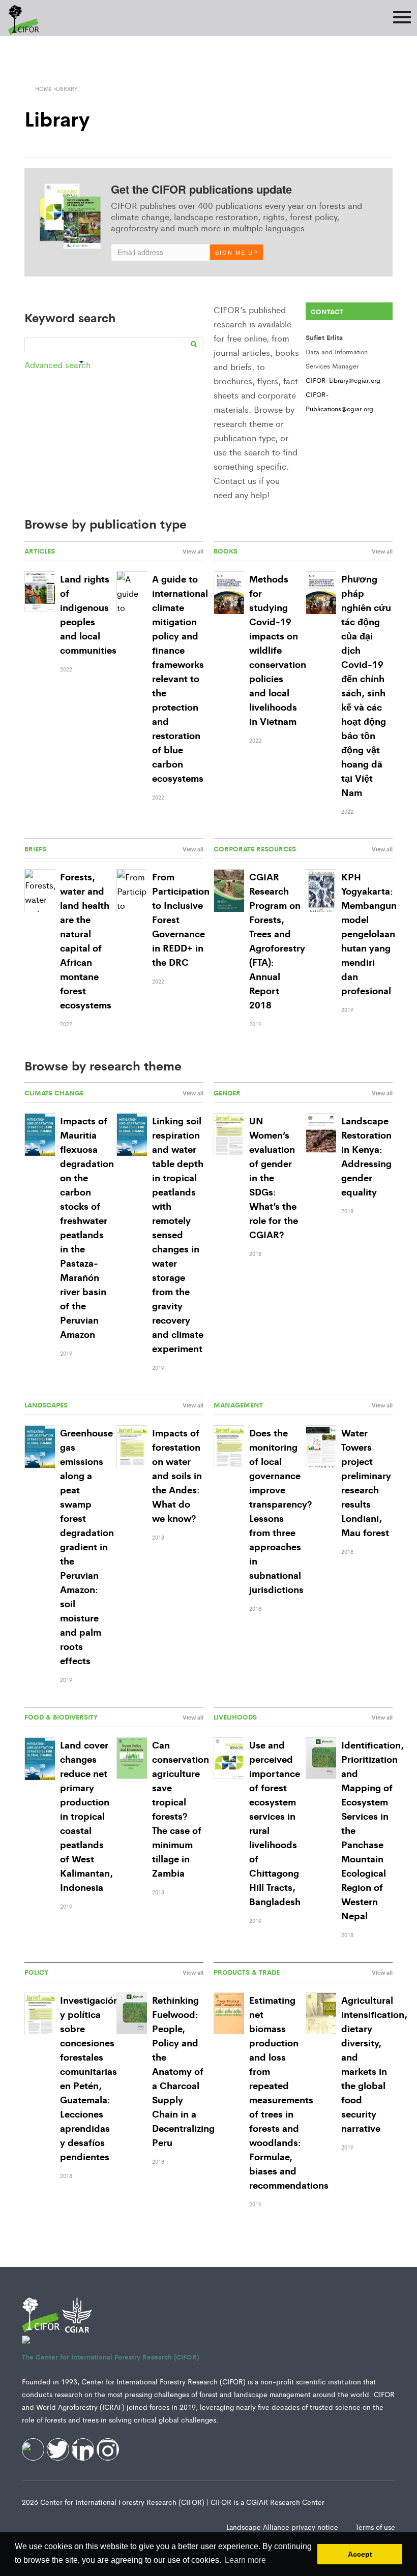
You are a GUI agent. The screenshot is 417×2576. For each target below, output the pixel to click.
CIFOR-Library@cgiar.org (343, 380)
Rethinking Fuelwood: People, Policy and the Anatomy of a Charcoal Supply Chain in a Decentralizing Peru (183, 2071)
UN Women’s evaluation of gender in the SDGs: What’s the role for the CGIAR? (274, 1177)
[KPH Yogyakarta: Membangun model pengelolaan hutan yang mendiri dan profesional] (321, 891)
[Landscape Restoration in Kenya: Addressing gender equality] (321, 1135)
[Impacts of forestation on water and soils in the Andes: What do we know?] (132, 1447)
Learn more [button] (245, 2560)
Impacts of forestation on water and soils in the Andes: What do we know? (177, 1475)
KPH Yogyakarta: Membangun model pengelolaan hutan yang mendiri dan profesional (369, 933)
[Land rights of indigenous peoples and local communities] (40, 592)
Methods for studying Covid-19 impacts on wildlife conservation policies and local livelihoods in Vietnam (278, 650)
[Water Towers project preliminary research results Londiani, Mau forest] (321, 1447)
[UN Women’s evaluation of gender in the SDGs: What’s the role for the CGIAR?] (229, 1135)
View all (193, 551)
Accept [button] (360, 2554)
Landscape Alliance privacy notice (283, 2527)
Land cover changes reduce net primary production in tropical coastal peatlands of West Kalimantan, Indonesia (86, 1816)
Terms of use (375, 2527)
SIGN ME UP (236, 252)
